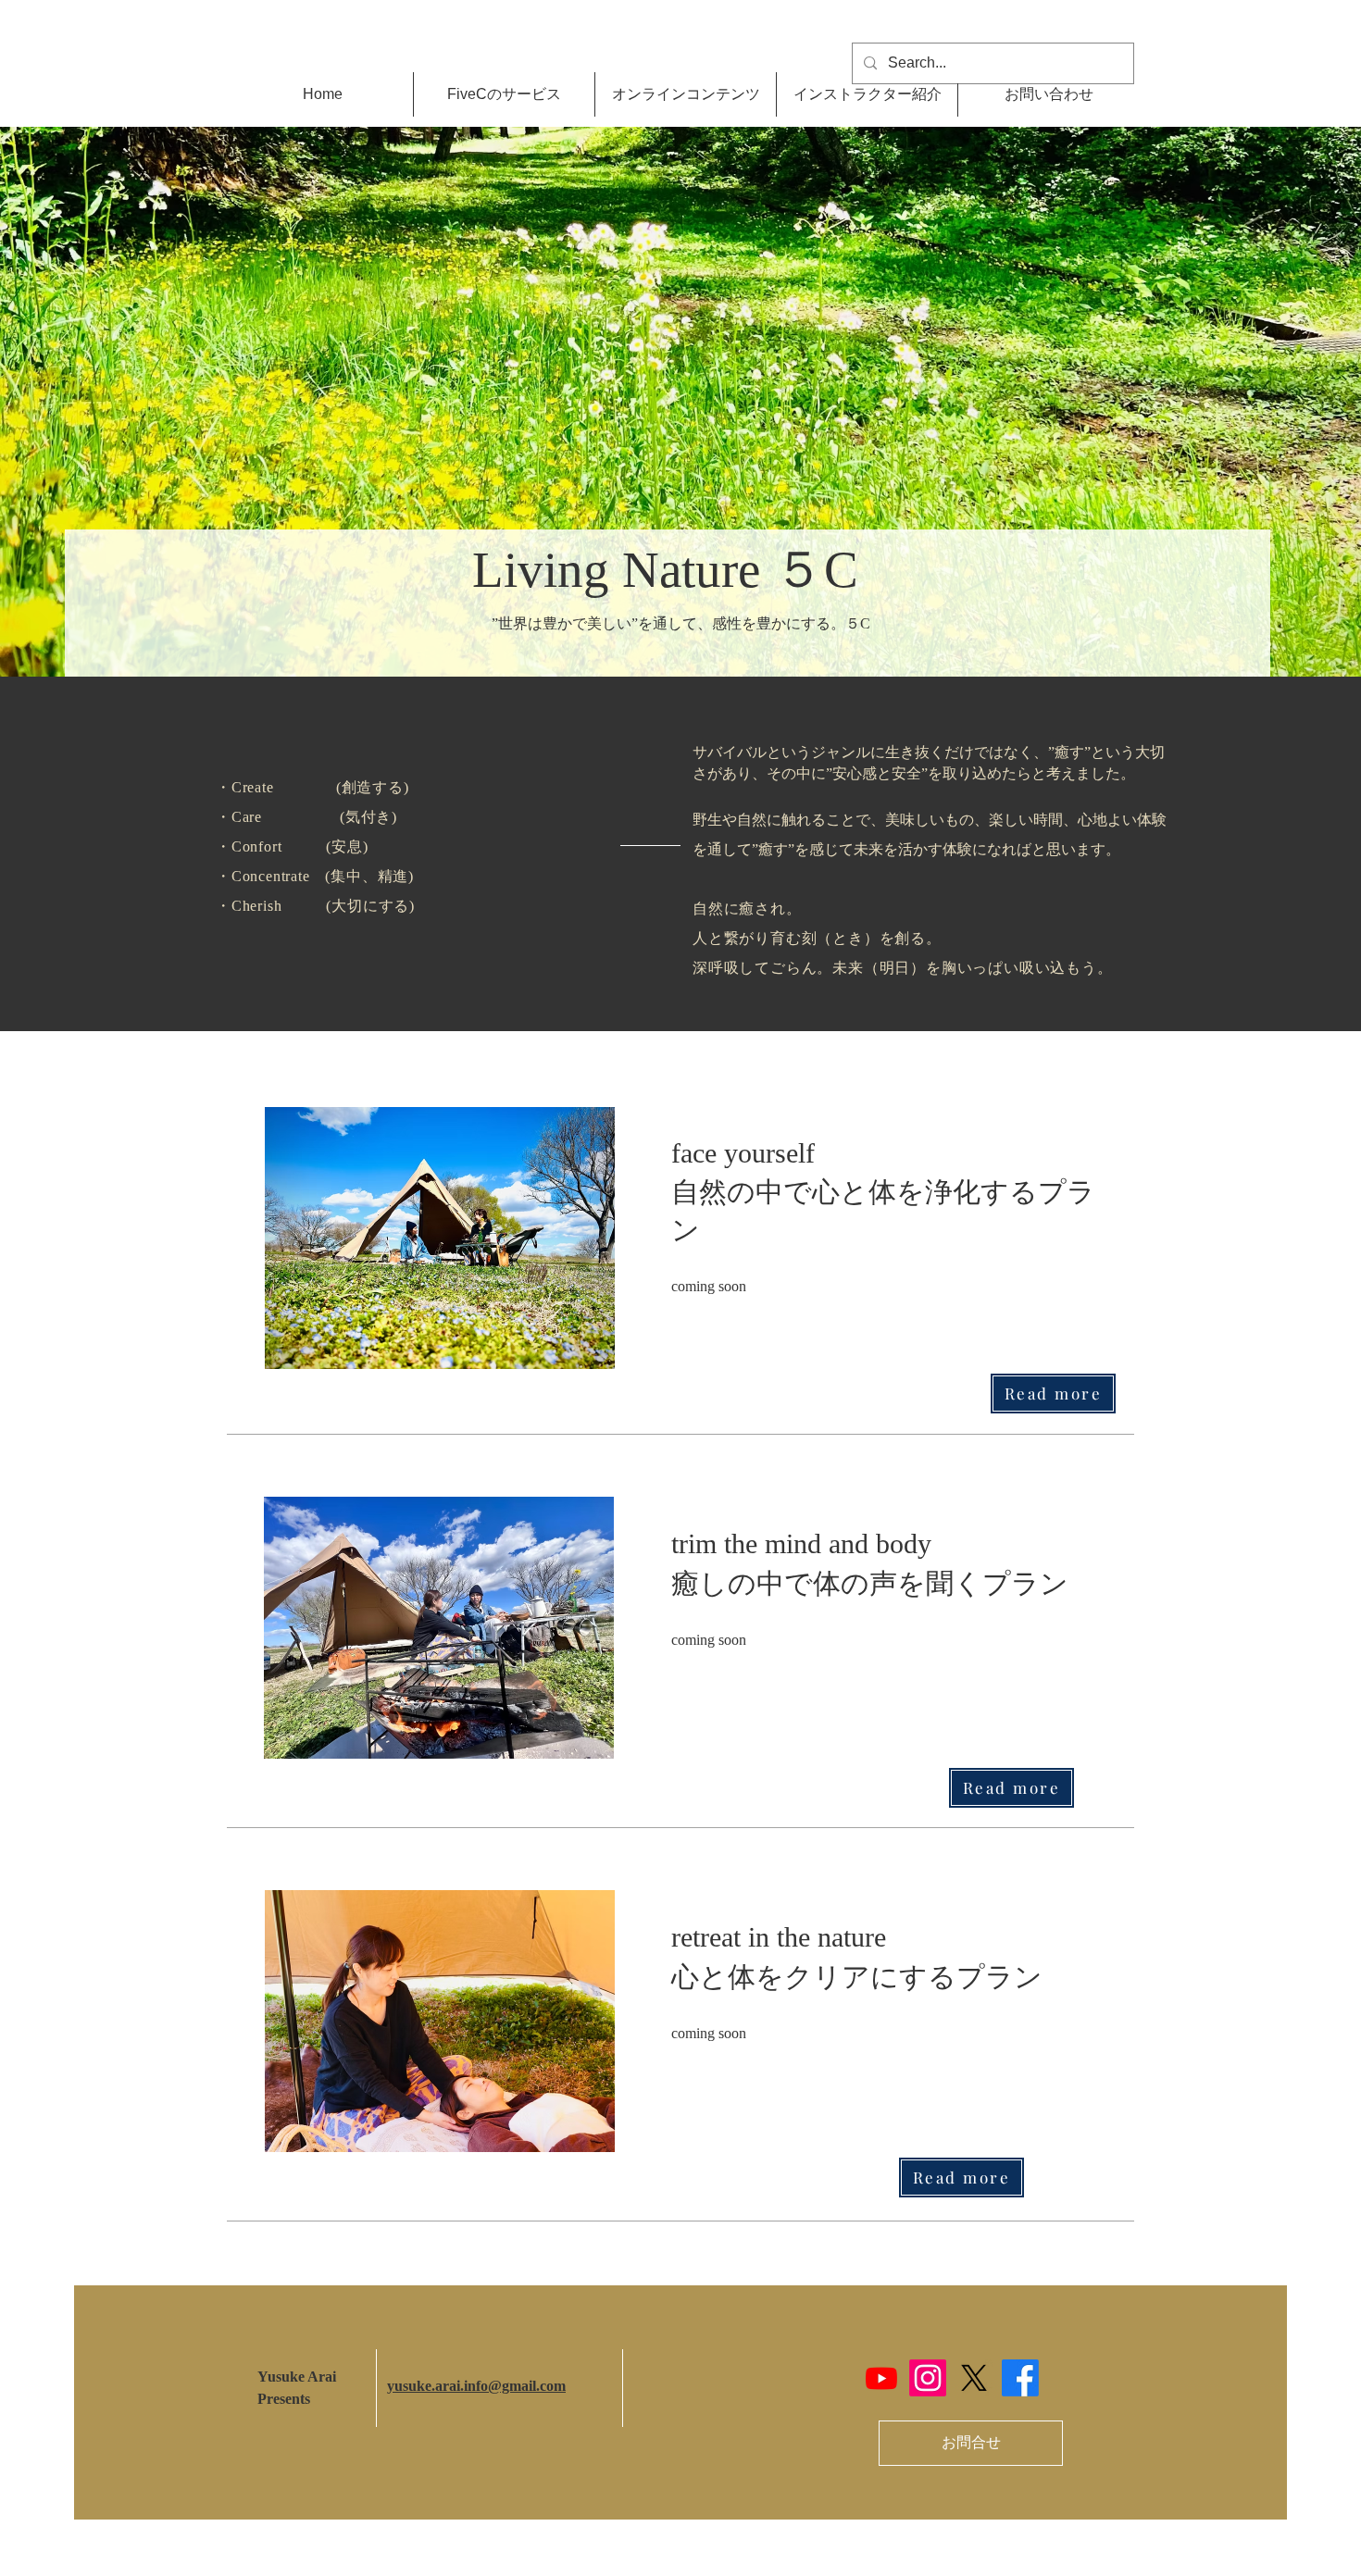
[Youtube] (881, 2378)
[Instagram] (928, 2378)
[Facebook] (1020, 2378)
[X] (974, 2378)
